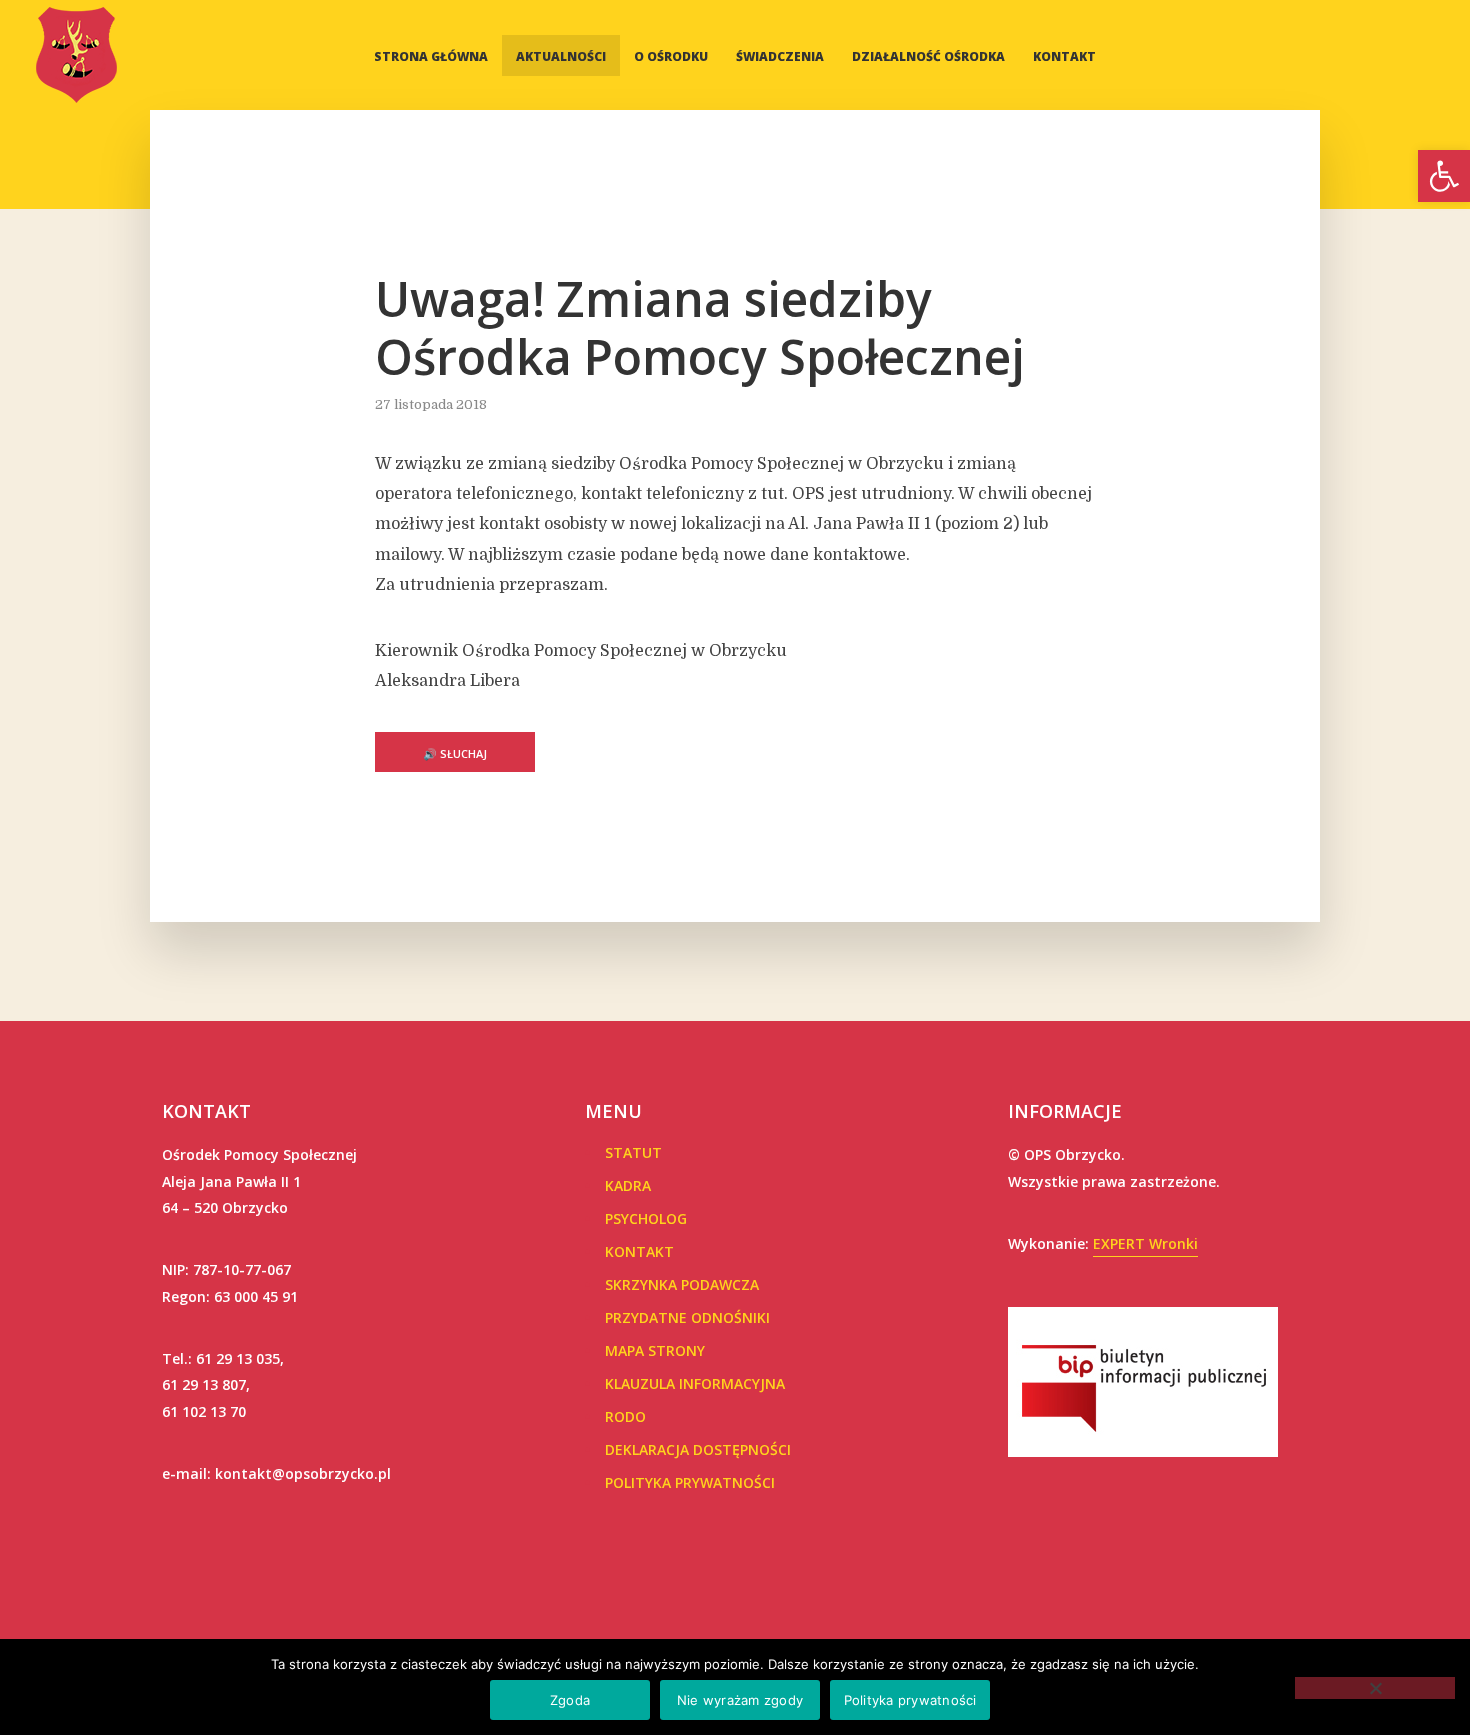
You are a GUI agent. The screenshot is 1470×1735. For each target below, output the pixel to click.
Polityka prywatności (910, 1700)
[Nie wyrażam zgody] (1375, 1688)
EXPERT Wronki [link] (1145, 1243)
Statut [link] (633, 1152)
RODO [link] (625, 1416)
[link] (1444, 176)
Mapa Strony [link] (655, 1350)
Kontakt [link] (1064, 56)
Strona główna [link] (431, 56)
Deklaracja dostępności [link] (698, 1449)
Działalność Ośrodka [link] (928, 56)
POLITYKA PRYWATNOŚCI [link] (690, 1482)
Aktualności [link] (561, 56)
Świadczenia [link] (780, 56)
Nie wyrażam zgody (740, 1700)
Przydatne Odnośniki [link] (687, 1317)
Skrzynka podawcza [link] (682, 1284)
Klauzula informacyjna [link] (695, 1383)
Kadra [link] (628, 1185)
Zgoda (570, 1700)
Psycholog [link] (646, 1218)
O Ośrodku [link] (671, 56)
